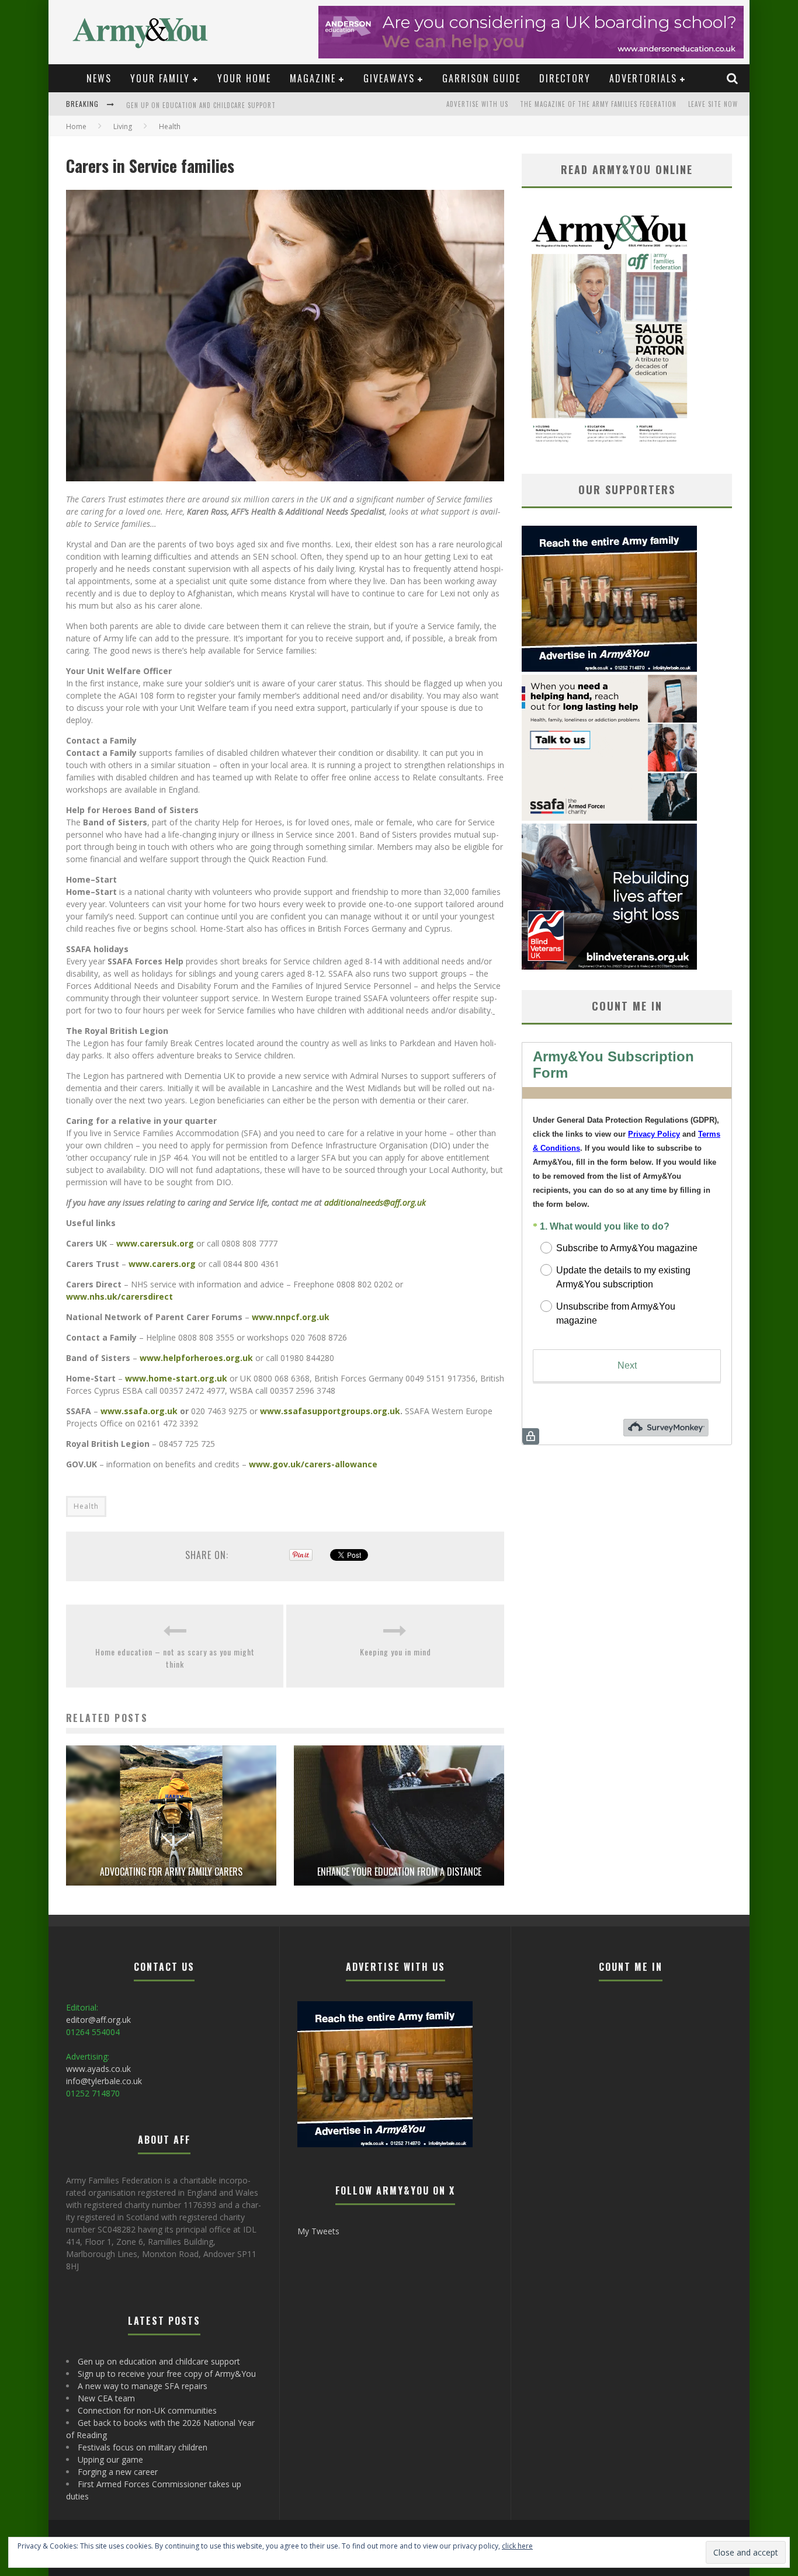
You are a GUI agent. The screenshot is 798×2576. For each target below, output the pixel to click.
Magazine (313, 78)
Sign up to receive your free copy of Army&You (207, 105)
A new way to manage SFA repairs (143, 2386)
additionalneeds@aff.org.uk (375, 1202)
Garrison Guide (481, 78)
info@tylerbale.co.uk (104, 2081)
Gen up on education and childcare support (159, 2361)
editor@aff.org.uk (98, 2020)
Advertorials (643, 78)
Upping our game (110, 2459)
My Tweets (318, 2231)
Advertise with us (477, 104)
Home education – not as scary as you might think (175, 1658)
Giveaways (389, 78)
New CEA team (106, 2398)
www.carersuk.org (155, 1243)
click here (517, 2546)
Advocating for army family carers (171, 1872)
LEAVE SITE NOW (713, 104)
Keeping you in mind (395, 1652)
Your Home (244, 78)
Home (76, 126)
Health (86, 1506)
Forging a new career (118, 2472)
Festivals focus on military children (143, 2447)
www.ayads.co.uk (98, 2069)
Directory (565, 78)
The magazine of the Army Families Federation (598, 104)
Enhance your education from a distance (399, 1872)
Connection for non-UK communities (147, 2410)
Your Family (160, 78)
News (99, 78)
